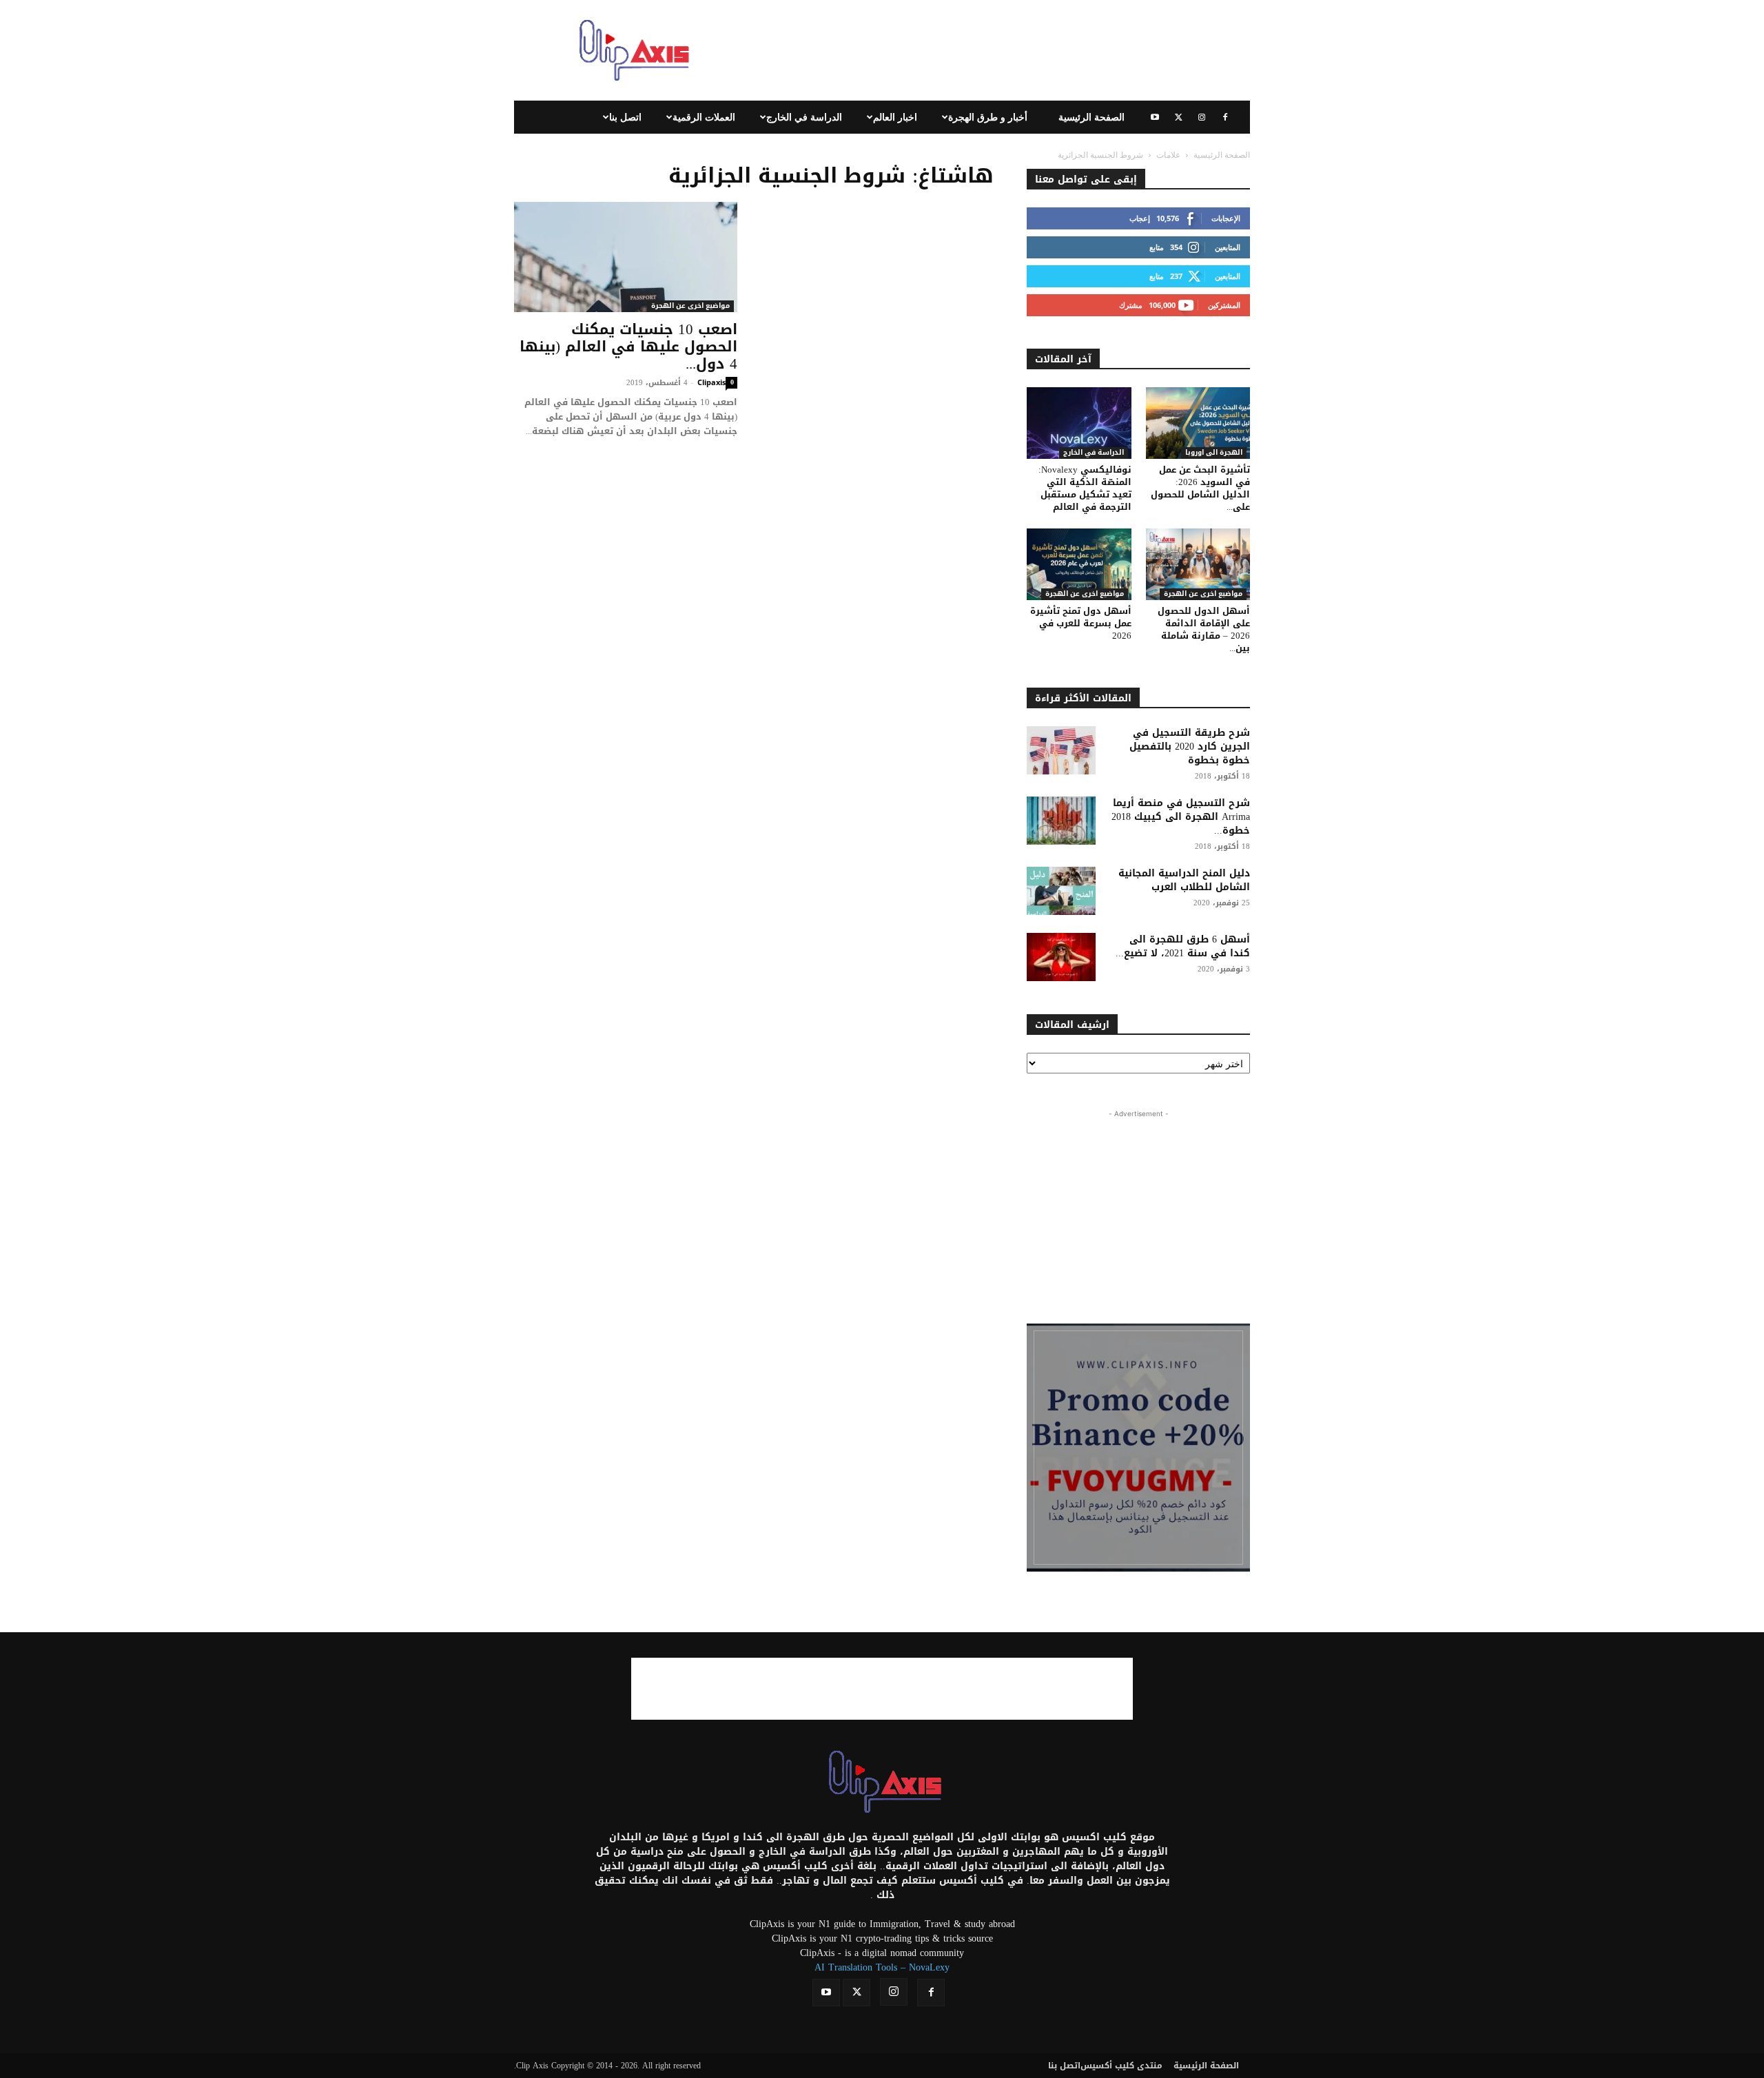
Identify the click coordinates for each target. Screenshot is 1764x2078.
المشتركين (1224, 305)
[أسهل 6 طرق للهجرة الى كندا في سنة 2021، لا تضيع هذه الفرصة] (1061, 957)
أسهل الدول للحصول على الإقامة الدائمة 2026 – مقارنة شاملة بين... (1204, 629)
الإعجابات (1226, 218)
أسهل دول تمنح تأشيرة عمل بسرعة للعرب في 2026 (1081, 623)
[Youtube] (1155, 117)
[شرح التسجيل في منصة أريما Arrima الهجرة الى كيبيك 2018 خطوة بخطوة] (1061, 821)
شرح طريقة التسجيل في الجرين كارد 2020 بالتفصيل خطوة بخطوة (1190, 747)
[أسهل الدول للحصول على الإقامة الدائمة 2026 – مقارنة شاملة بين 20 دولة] (1198, 564)
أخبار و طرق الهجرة (988, 117)
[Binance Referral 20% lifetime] (1138, 1448)
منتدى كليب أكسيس (1121, 2066)
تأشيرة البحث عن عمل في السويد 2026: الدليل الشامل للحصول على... (1200, 488)
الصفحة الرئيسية (1091, 117)
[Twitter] (1178, 117)
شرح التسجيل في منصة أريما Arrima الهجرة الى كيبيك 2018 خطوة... (1181, 817)
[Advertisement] (999, 50)
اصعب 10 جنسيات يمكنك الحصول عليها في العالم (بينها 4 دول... (628, 347)
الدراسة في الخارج (804, 117)
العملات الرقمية (704, 117)
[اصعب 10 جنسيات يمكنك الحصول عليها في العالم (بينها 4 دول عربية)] (626, 257)
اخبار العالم (895, 117)
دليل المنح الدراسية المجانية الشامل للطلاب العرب (1184, 880)
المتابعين (1228, 247)
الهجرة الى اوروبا (1214, 453)
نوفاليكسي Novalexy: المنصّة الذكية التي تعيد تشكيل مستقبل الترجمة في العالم (1085, 488)
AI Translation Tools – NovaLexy (882, 1967)
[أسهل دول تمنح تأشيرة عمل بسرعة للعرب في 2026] (1079, 564)
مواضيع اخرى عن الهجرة (690, 306)
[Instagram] (1202, 117)
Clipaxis (711, 382)
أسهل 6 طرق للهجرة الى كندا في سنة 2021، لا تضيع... (1183, 946)
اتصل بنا (625, 117)
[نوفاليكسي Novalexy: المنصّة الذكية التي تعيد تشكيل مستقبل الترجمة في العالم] (1079, 423)
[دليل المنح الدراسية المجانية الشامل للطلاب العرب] (1061, 891)
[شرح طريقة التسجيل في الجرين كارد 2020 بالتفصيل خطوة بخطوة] (1061, 750)
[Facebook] (1225, 117)
